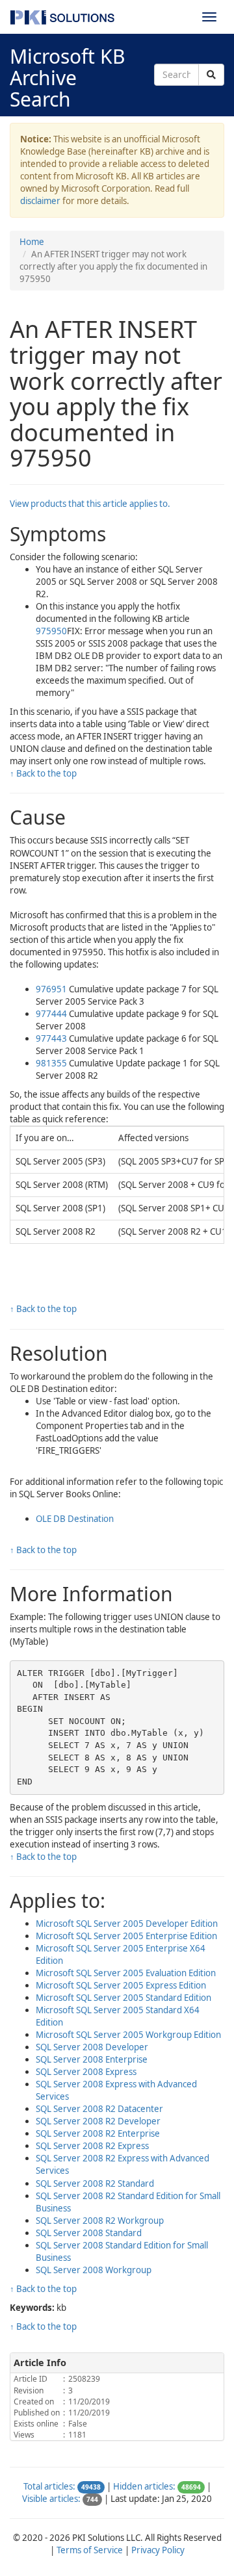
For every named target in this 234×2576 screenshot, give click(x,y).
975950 (51, 631)
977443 (51, 1038)
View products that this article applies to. (90, 504)
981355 (51, 1063)
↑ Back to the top (43, 773)
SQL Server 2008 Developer (92, 2047)
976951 (51, 989)
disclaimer (40, 201)
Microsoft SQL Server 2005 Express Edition (121, 1985)
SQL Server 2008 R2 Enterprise (98, 2133)
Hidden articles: (144, 2486)
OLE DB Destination (75, 1519)
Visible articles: (51, 2499)
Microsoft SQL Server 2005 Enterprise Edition (126, 1936)
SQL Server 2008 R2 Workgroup (100, 2221)
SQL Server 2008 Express (86, 2072)
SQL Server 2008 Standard (89, 2233)
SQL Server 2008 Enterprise (92, 2059)
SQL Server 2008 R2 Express (92, 2146)
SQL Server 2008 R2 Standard (95, 2183)
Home (32, 242)
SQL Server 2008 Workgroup (94, 2270)
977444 (51, 1014)
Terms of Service (90, 2550)
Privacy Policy (158, 2550)
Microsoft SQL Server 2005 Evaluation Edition (126, 1973)
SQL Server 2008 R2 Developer (98, 2121)
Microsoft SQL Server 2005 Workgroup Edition (128, 2035)
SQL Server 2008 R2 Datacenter (99, 2109)
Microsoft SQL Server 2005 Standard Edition (123, 1998)
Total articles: (49, 2486)
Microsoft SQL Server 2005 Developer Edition (127, 1924)
